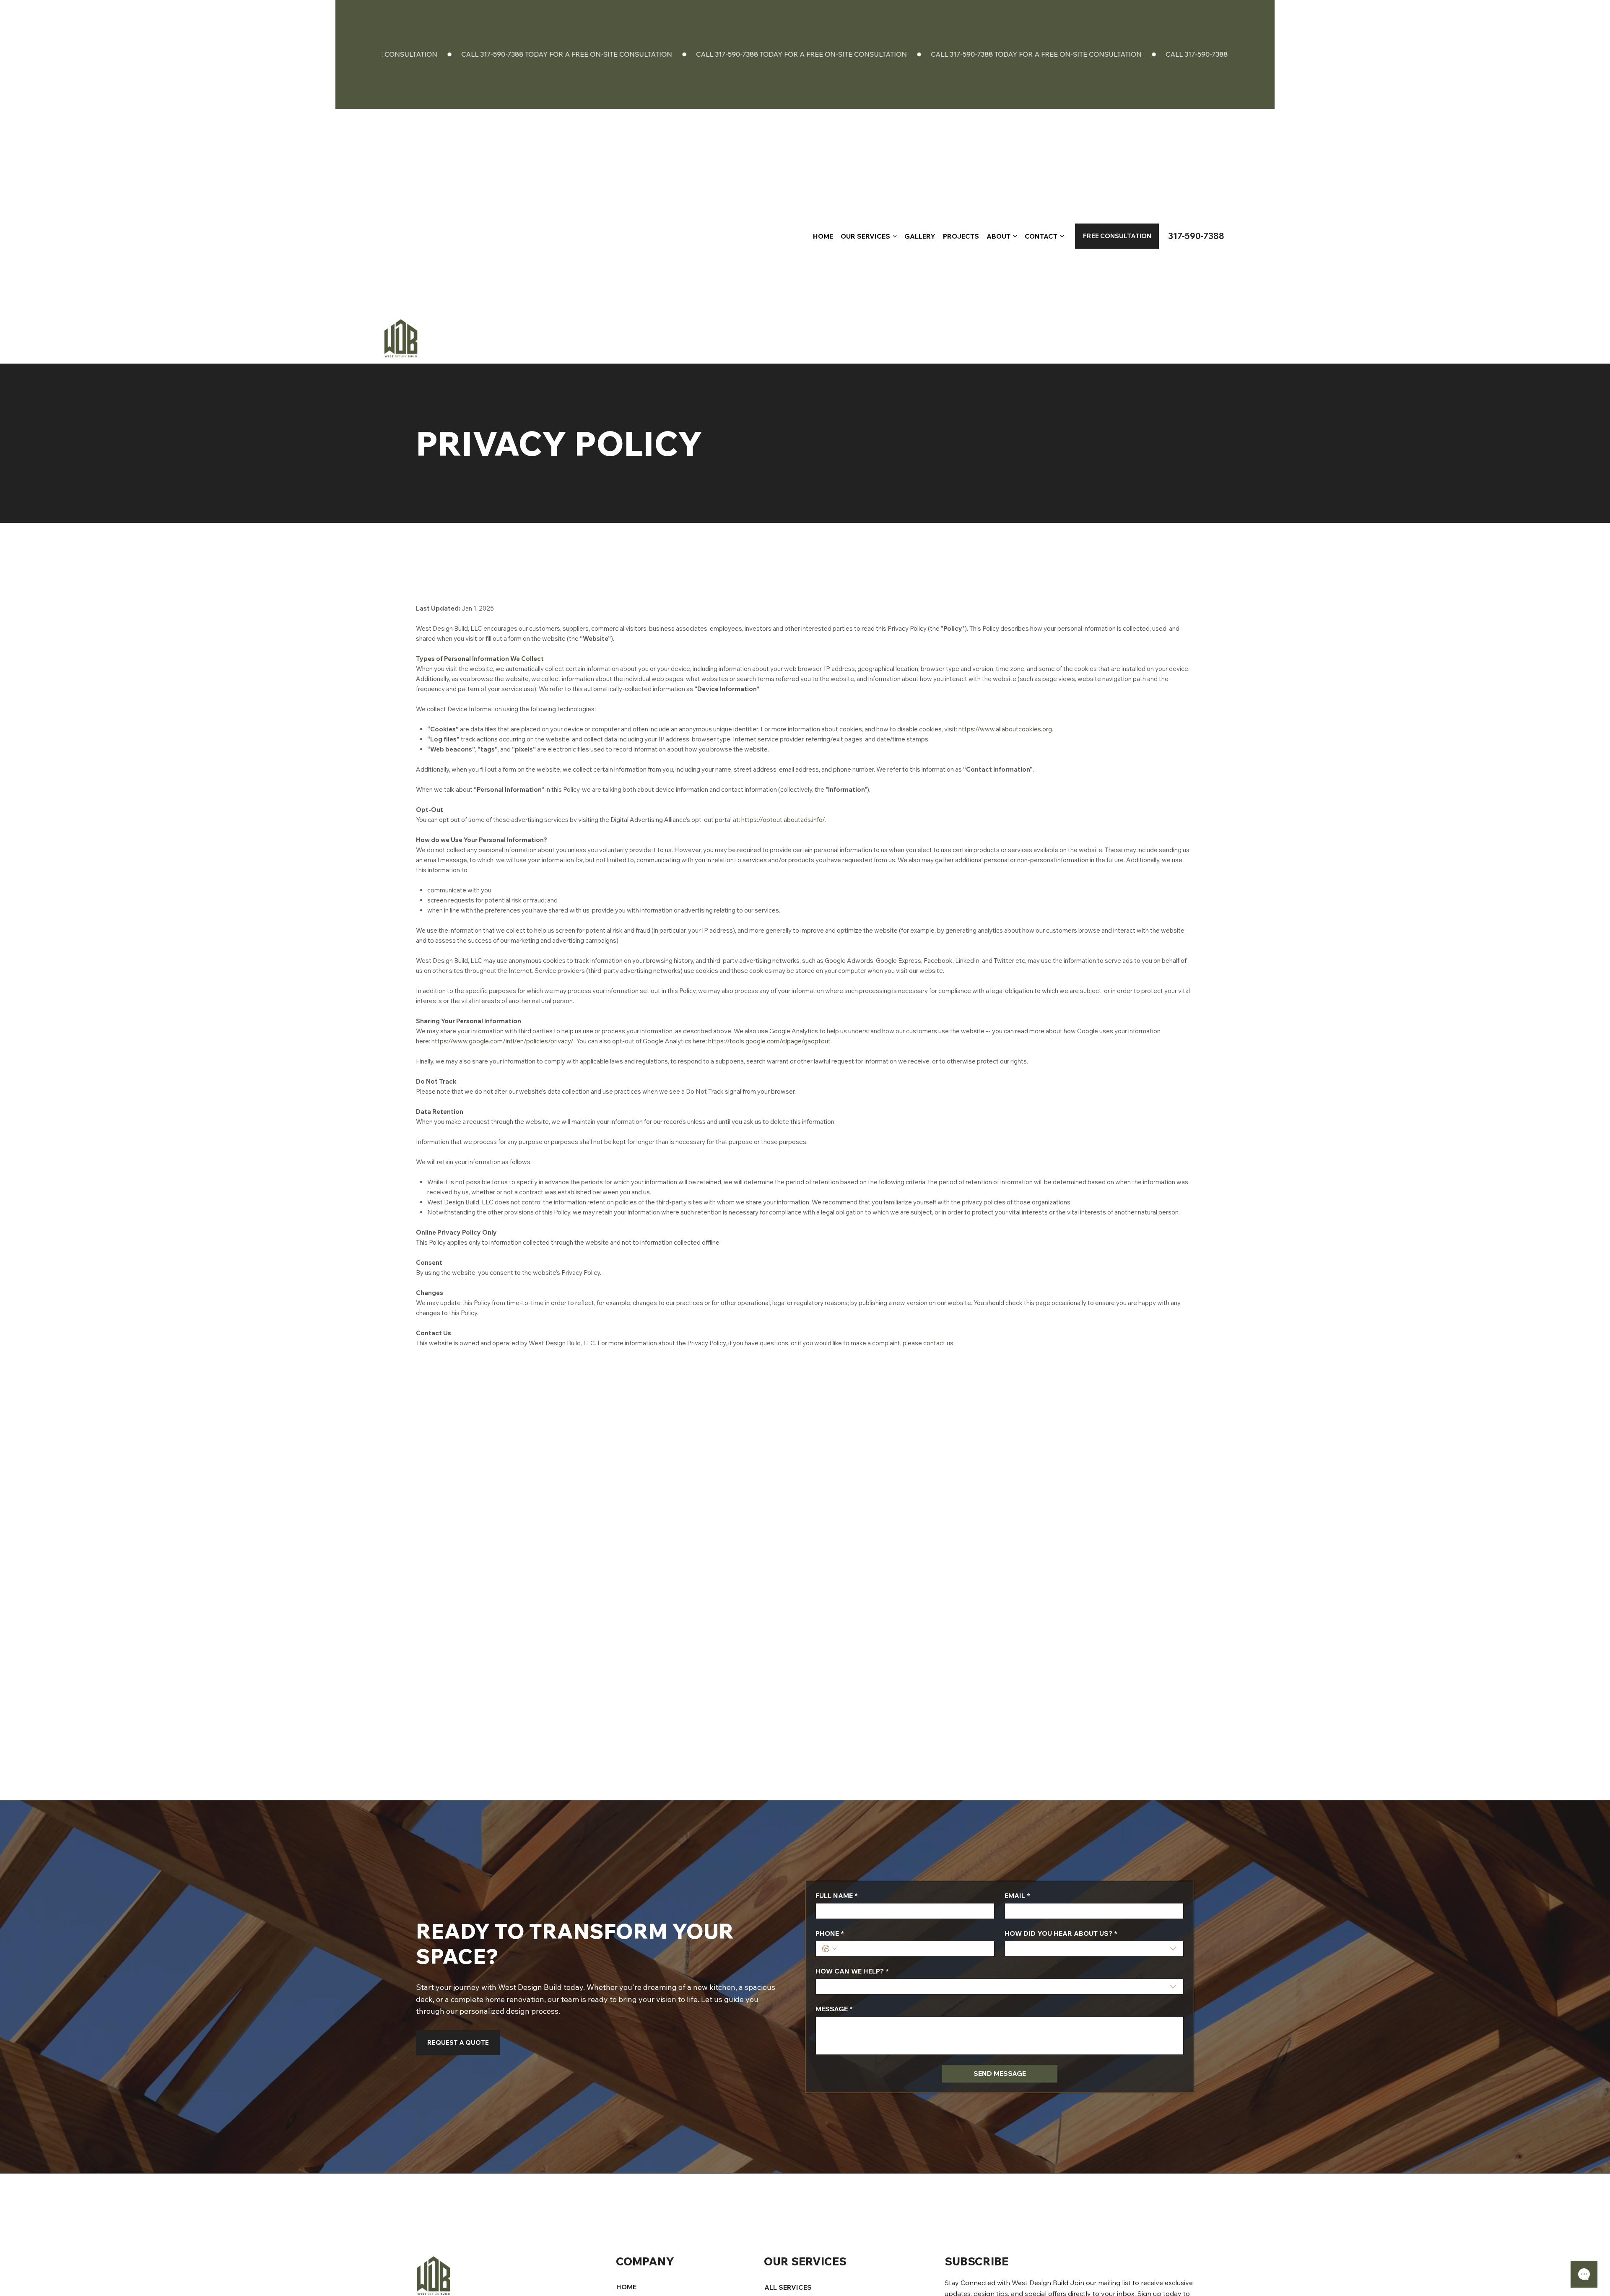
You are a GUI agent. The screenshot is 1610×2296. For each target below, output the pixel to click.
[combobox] (1094, 1949)
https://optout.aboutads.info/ (783, 820)
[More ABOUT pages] (1015, 236)
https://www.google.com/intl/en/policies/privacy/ (502, 1041)
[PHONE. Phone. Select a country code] (829, 1949)
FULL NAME (837, 1896)
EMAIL (1017, 1896)
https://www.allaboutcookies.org (1005, 729)
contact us (938, 1343)
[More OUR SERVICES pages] (895, 236)
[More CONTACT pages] (1062, 236)
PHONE (830, 1933)
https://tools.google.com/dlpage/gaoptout (769, 1041)
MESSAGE (834, 2009)
